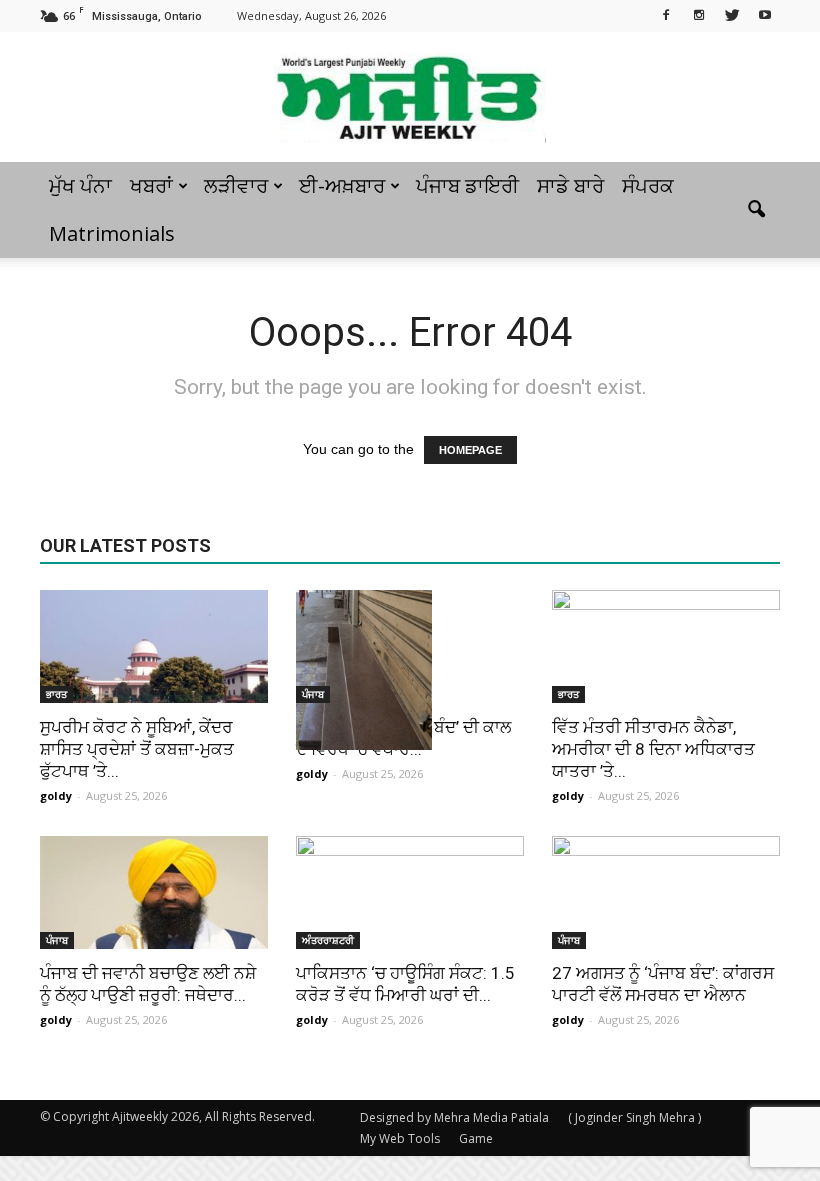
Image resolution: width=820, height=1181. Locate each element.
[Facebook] (666, 14)
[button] (756, 210)
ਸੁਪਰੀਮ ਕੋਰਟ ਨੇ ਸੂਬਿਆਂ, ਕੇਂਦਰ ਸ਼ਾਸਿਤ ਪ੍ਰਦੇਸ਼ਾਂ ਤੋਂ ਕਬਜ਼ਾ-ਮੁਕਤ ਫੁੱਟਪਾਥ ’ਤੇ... (137, 749)
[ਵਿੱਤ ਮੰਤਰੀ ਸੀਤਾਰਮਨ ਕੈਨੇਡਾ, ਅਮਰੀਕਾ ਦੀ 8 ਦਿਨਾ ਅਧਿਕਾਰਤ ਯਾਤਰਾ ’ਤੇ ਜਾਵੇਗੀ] (666, 646)
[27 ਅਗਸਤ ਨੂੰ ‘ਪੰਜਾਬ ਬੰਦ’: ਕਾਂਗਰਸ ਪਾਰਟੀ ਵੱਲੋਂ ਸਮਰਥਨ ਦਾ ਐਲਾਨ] (666, 892)
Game (476, 1138)
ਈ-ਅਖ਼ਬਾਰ (342, 185)
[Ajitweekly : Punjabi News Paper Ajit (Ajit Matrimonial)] (410, 98)
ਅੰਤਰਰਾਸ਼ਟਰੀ (328, 940)
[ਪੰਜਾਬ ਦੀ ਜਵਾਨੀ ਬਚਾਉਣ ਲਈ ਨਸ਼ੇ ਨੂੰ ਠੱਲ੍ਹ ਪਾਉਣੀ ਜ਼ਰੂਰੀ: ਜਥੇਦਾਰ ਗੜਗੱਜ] (154, 892)
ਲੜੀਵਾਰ (236, 185)
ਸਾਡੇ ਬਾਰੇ (570, 185)
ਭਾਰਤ (56, 694)
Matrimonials (112, 233)
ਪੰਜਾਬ (313, 694)
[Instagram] (699, 14)
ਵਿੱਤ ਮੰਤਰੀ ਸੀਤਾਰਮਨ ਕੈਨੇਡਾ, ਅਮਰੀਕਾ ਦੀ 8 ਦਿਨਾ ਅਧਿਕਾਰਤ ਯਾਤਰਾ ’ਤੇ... (653, 749)
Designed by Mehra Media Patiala (454, 1117)
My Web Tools (400, 1138)
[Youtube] (765, 14)
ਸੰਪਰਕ (648, 185)
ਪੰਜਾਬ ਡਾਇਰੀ (467, 185)
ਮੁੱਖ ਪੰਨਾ (80, 185)
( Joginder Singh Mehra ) (634, 1117)
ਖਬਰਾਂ (151, 185)
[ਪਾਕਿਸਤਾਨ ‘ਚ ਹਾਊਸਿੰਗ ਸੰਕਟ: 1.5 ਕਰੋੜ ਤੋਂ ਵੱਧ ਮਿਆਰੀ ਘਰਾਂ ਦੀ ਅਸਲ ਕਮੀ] (410, 892)
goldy (56, 795)
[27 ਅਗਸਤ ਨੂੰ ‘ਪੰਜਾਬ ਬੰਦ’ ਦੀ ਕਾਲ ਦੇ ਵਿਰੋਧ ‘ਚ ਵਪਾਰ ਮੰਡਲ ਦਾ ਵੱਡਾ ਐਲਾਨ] (410, 670)
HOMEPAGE (470, 450)
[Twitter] (732, 14)
